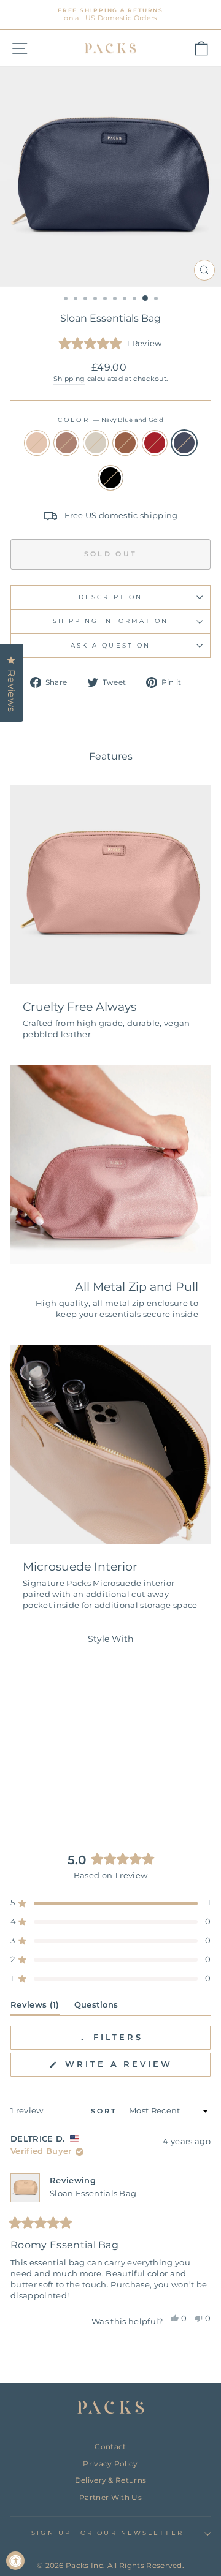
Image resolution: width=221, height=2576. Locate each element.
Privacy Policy (110, 2464)
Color (110, 420)
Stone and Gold (96, 443)
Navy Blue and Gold (184, 443)
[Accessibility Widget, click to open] (15, 2561)
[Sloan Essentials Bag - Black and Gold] (56, 1796)
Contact (110, 2446)
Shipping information (111, 621)
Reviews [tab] (35, 2007)
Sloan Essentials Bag (93, 2193)
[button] (110, 344)
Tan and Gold (125, 443)
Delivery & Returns (111, 2480)
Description (110, 597)
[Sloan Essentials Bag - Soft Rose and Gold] (34, 1784)
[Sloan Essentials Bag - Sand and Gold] (20, 1784)
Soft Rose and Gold (66, 443)
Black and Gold (110, 478)
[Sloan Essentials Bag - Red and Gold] (76, 1784)
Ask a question (110, 645)
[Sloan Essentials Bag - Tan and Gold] (62, 1784)
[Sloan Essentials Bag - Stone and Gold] (48, 1784)
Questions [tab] (96, 2007)
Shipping (69, 379)
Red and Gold (155, 443)
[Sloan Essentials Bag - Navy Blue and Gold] (41, 1796)
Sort (106, 2111)
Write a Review (135, 2068)
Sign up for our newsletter (107, 2533)
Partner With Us (110, 2497)
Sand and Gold (37, 443)
